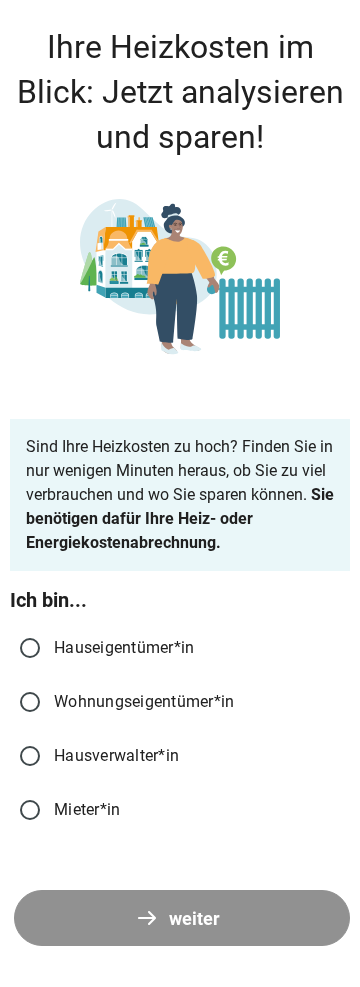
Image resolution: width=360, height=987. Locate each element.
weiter (194, 918)
